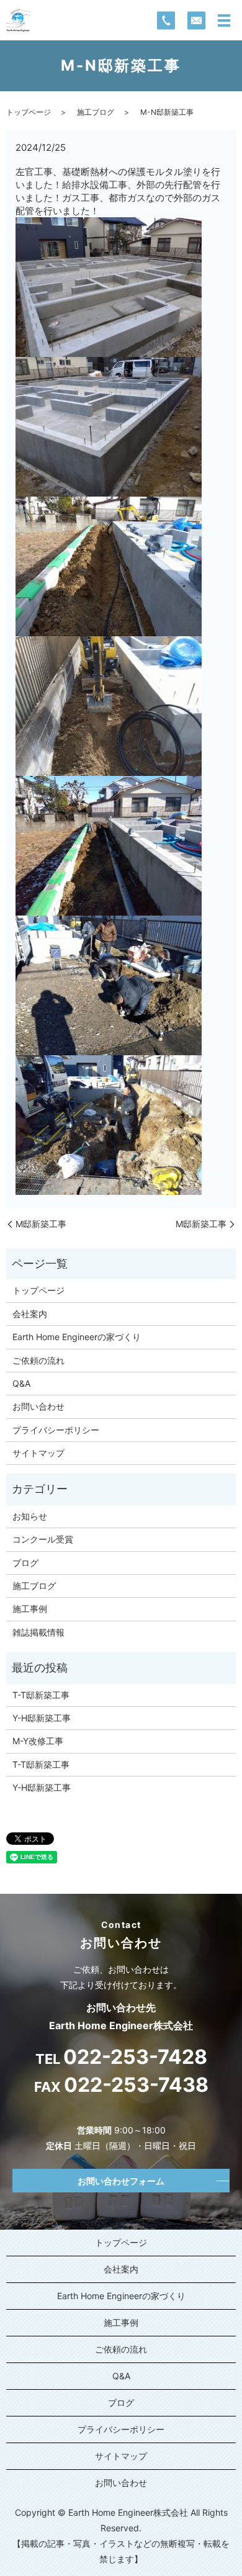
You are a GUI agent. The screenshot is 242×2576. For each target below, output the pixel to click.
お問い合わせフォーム (121, 2181)
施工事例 (30, 1609)
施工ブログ (96, 112)
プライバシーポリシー (56, 1430)
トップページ (29, 112)
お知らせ (30, 1516)
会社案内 (30, 1314)
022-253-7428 (135, 2057)
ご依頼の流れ (38, 1360)
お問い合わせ (38, 1406)
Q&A (21, 1383)
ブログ (25, 1563)
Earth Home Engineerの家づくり (77, 1337)
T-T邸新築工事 (41, 1695)
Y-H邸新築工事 (42, 1718)
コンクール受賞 (43, 1539)
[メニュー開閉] (224, 20)
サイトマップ (38, 1453)
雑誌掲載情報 (38, 1632)
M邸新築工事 (41, 1224)
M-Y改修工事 (38, 1741)
